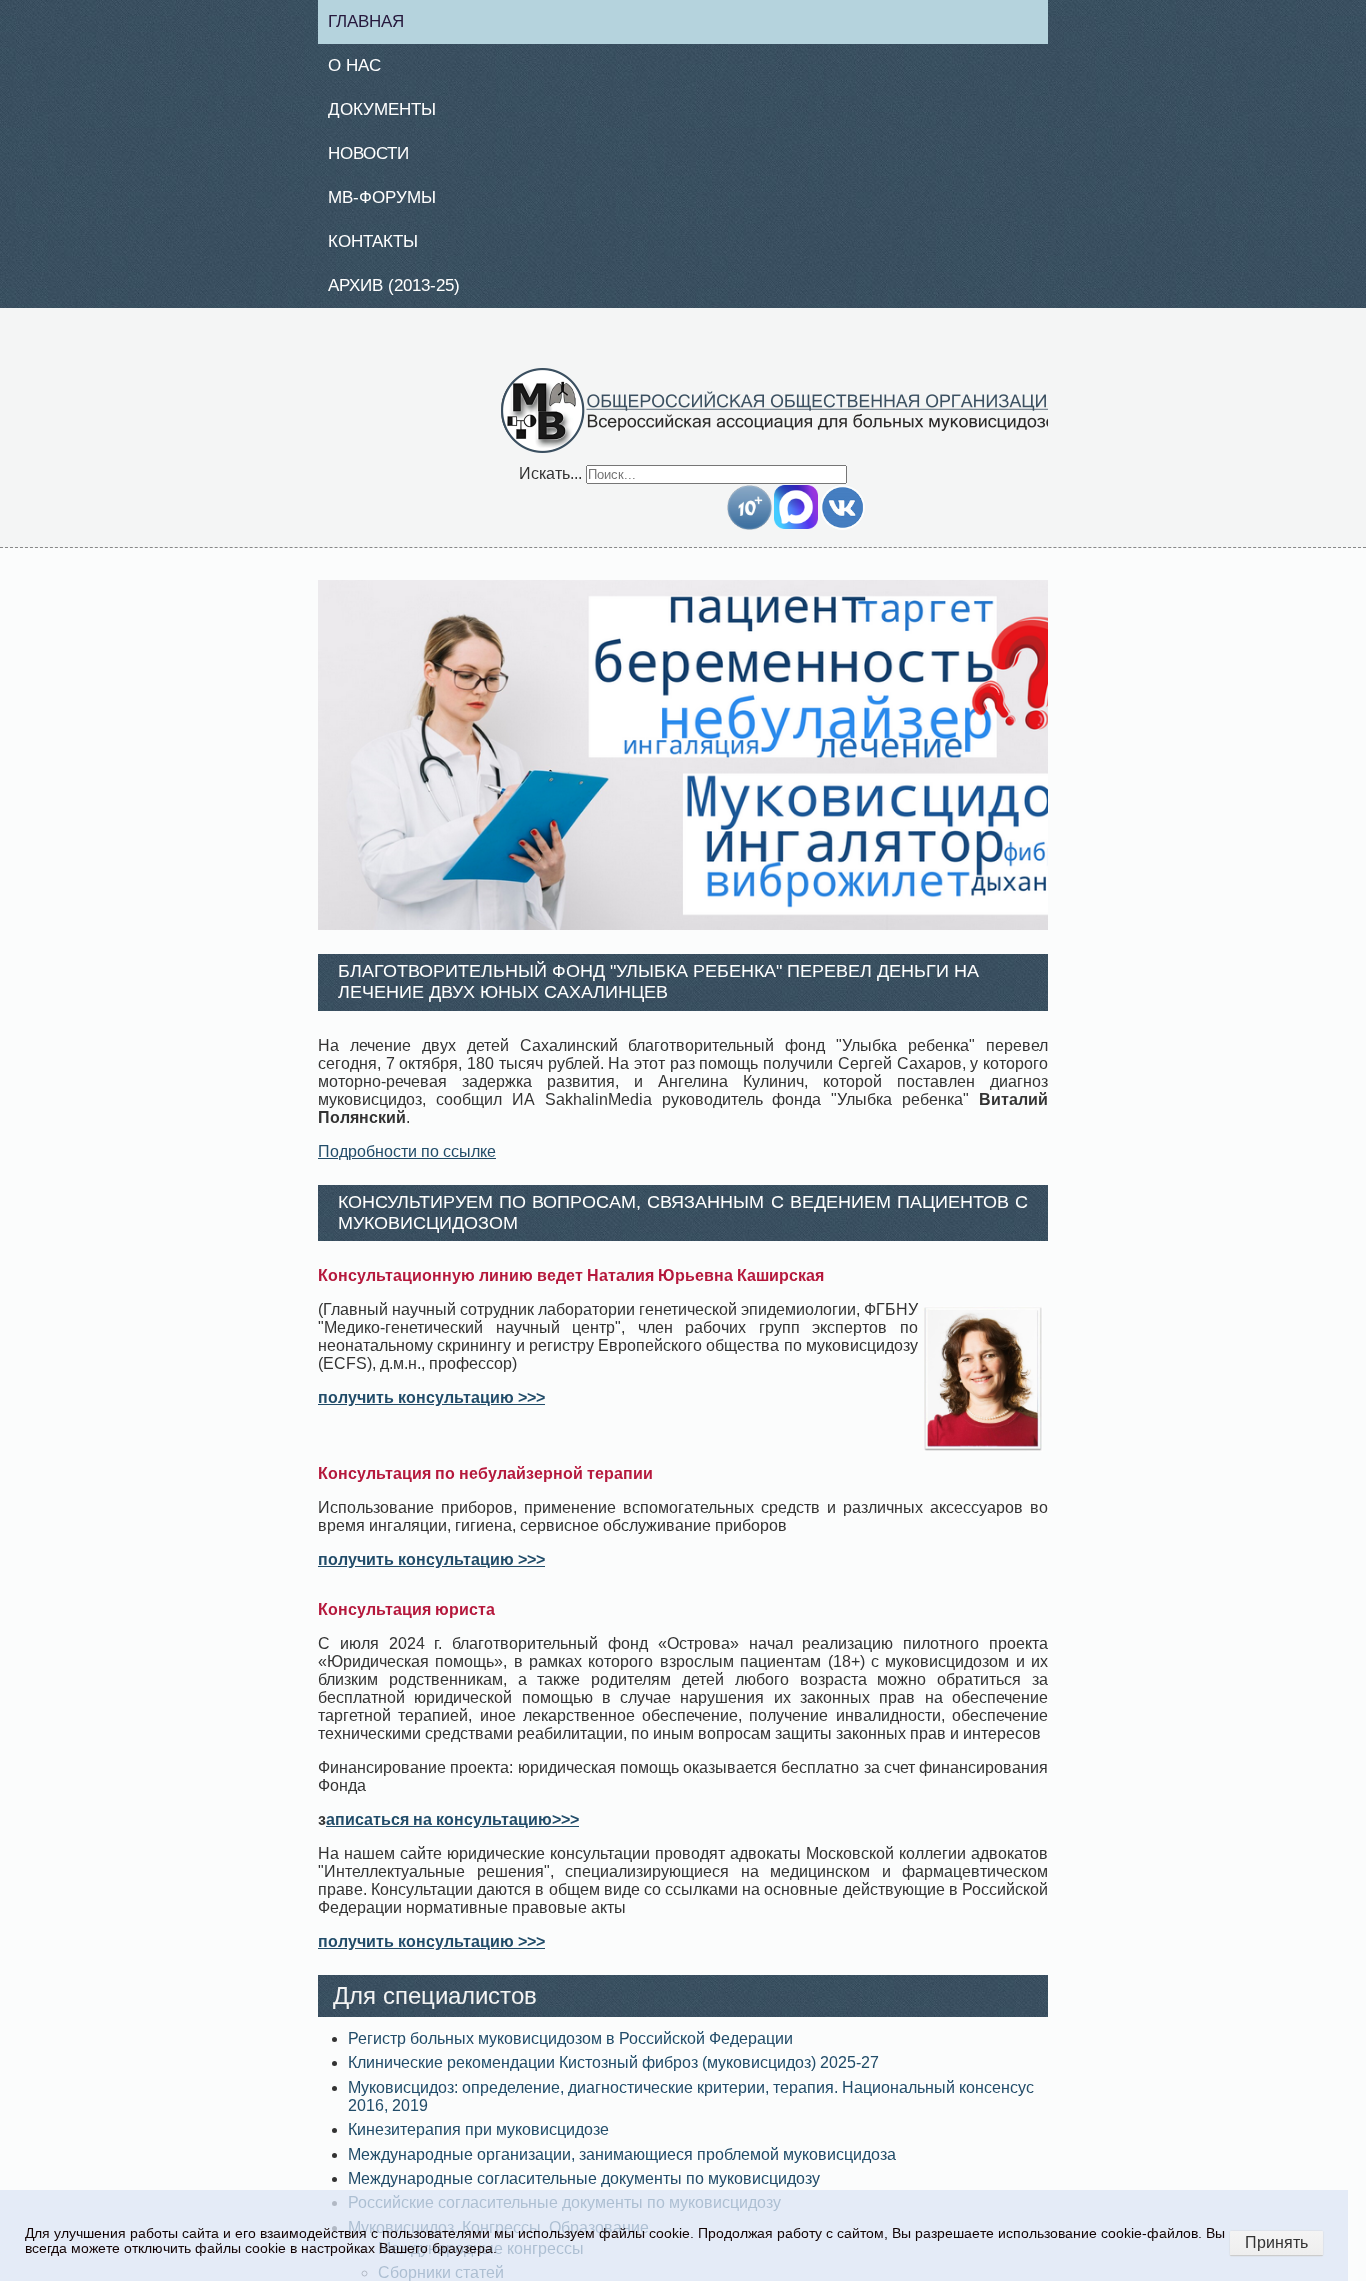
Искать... (550, 484)
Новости (377, 159)
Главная (374, 22)
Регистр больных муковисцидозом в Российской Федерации (570, 2050)
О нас (361, 68)
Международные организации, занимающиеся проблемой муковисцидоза (622, 2165)
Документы (390, 114)
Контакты (381, 250)
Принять (1276, 2242)
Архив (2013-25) (404, 296)
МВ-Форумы (390, 205)
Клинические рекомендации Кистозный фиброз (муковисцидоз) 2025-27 (613, 2074)
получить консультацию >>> (431, 1409)
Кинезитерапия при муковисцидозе (478, 2141)
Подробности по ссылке (407, 1162)
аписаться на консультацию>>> (452, 1831)
